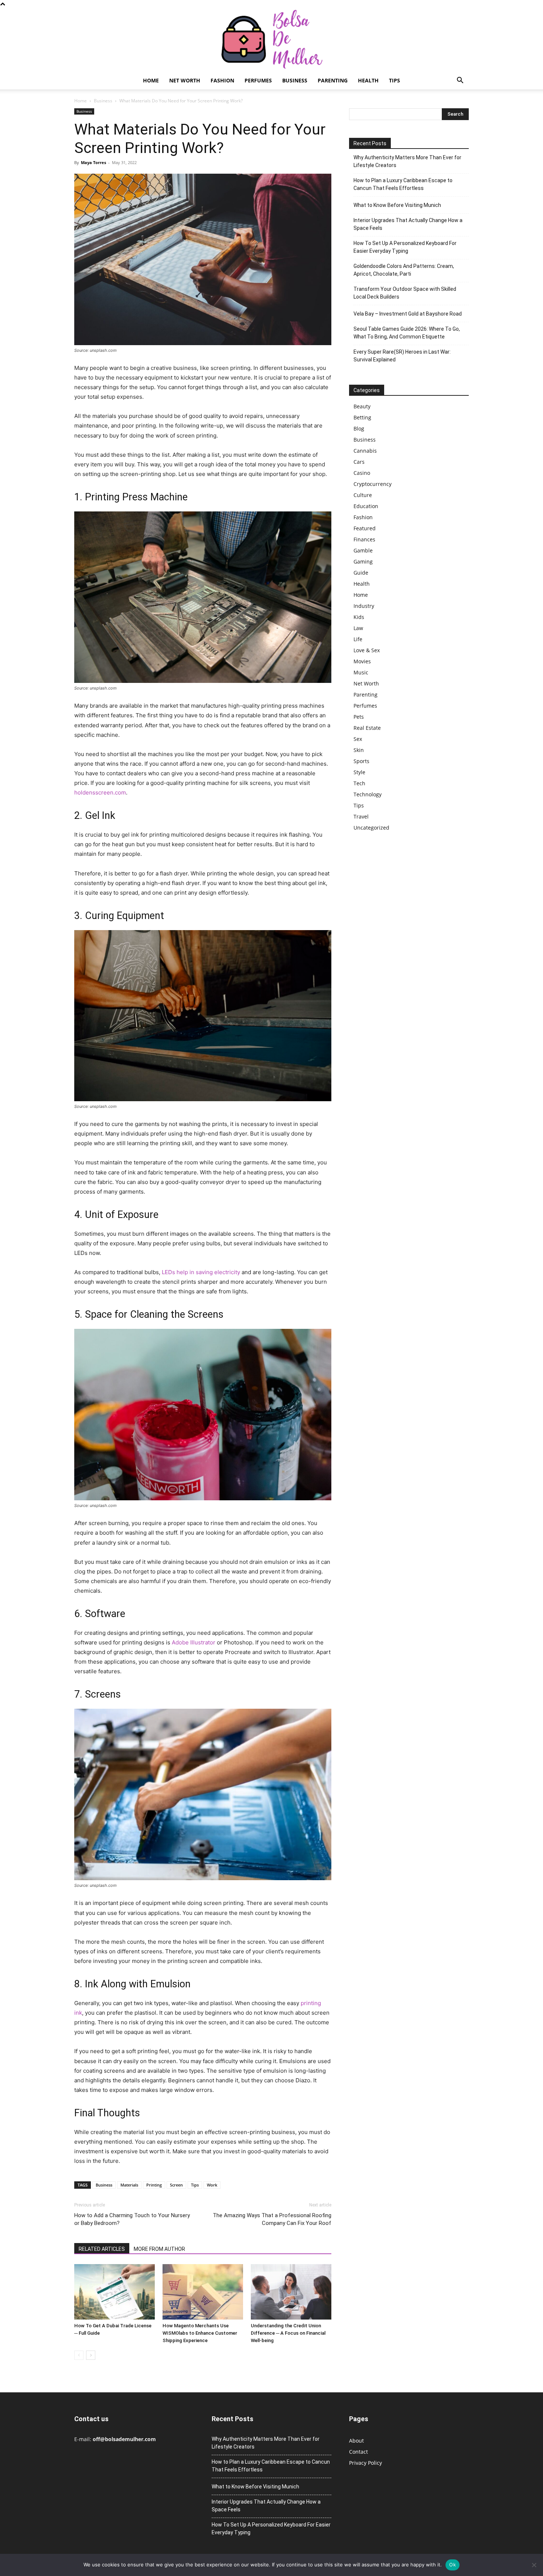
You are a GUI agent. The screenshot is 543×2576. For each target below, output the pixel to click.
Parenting (333, 80)
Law (358, 628)
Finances (364, 539)
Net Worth (185, 80)
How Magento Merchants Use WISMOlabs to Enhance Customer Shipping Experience (200, 2333)
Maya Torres (93, 162)
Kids (359, 617)
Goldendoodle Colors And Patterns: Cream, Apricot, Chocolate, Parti (404, 270)
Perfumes (258, 80)
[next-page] (91, 2355)
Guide (361, 573)
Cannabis (365, 451)
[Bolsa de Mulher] (271, 40)
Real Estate (367, 728)
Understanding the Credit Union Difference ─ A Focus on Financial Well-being (288, 2333)
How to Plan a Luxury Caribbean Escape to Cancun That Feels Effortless (403, 184)
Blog (359, 428)
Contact (358, 2452)
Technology (368, 794)
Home (151, 80)
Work (212, 2185)
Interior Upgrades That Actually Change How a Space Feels (408, 224)
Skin (359, 750)
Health (368, 80)
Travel (361, 816)
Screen (176, 2185)
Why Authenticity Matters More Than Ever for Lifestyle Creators (407, 161)
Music (361, 672)
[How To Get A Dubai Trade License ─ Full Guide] (115, 2292)
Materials (129, 2185)
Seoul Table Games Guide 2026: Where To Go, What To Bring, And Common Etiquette (407, 333)
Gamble (363, 550)
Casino (362, 473)
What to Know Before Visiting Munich (397, 205)
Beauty (362, 406)
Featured (365, 528)
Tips (395, 80)
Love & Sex (367, 650)
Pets (359, 717)
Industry (364, 606)
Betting (362, 417)
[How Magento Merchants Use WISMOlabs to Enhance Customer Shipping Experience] (203, 2292)
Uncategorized (371, 828)
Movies (362, 661)
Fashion (222, 80)
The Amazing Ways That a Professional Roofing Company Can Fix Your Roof (272, 2219)
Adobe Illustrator (194, 1642)
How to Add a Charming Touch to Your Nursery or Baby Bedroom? (132, 2219)
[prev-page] (79, 2355)
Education (366, 506)
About (356, 2441)
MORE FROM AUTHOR (159, 2249)
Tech (359, 783)
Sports (361, 761)
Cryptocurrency (373, 484)
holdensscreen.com (100, 792)
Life (358, 639)
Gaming (363, 562)
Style (359, 772)
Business (295, 80)
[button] (460, 81)
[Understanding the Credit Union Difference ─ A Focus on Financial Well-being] (291, 2292)
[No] (534, 2565)
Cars (359, 462)
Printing (154, 2185)
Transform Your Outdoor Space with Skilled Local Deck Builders (405, 293)
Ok (452, 2565)
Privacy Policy (366, 2463)
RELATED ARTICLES (102, 2249)
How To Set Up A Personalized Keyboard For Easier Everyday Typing (405, 247)
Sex (358, 739)
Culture (363, 495)
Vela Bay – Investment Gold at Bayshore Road (408, 314)
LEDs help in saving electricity (201, 1272)
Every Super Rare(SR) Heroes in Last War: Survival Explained (402, 356)
